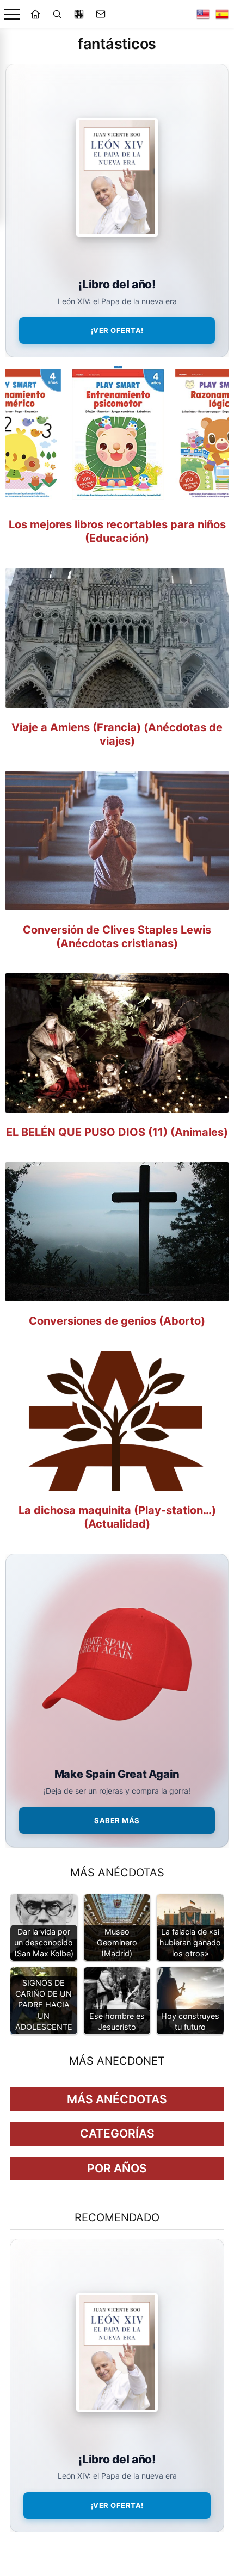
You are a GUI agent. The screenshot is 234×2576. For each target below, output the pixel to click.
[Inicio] (35, 14)
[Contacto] (101, 14)
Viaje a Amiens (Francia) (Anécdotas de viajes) (117, 734)
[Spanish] (222, 14)
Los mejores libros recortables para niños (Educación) (117, 531)
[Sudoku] (79, 14)
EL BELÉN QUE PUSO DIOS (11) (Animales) (117, 1132)
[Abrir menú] (12, 14)
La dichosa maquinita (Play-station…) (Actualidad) (117, 1517)
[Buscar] (57, 14)
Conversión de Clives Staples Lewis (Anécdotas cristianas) (117, 937)
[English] (203, 14)
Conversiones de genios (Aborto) (117, 1321)
